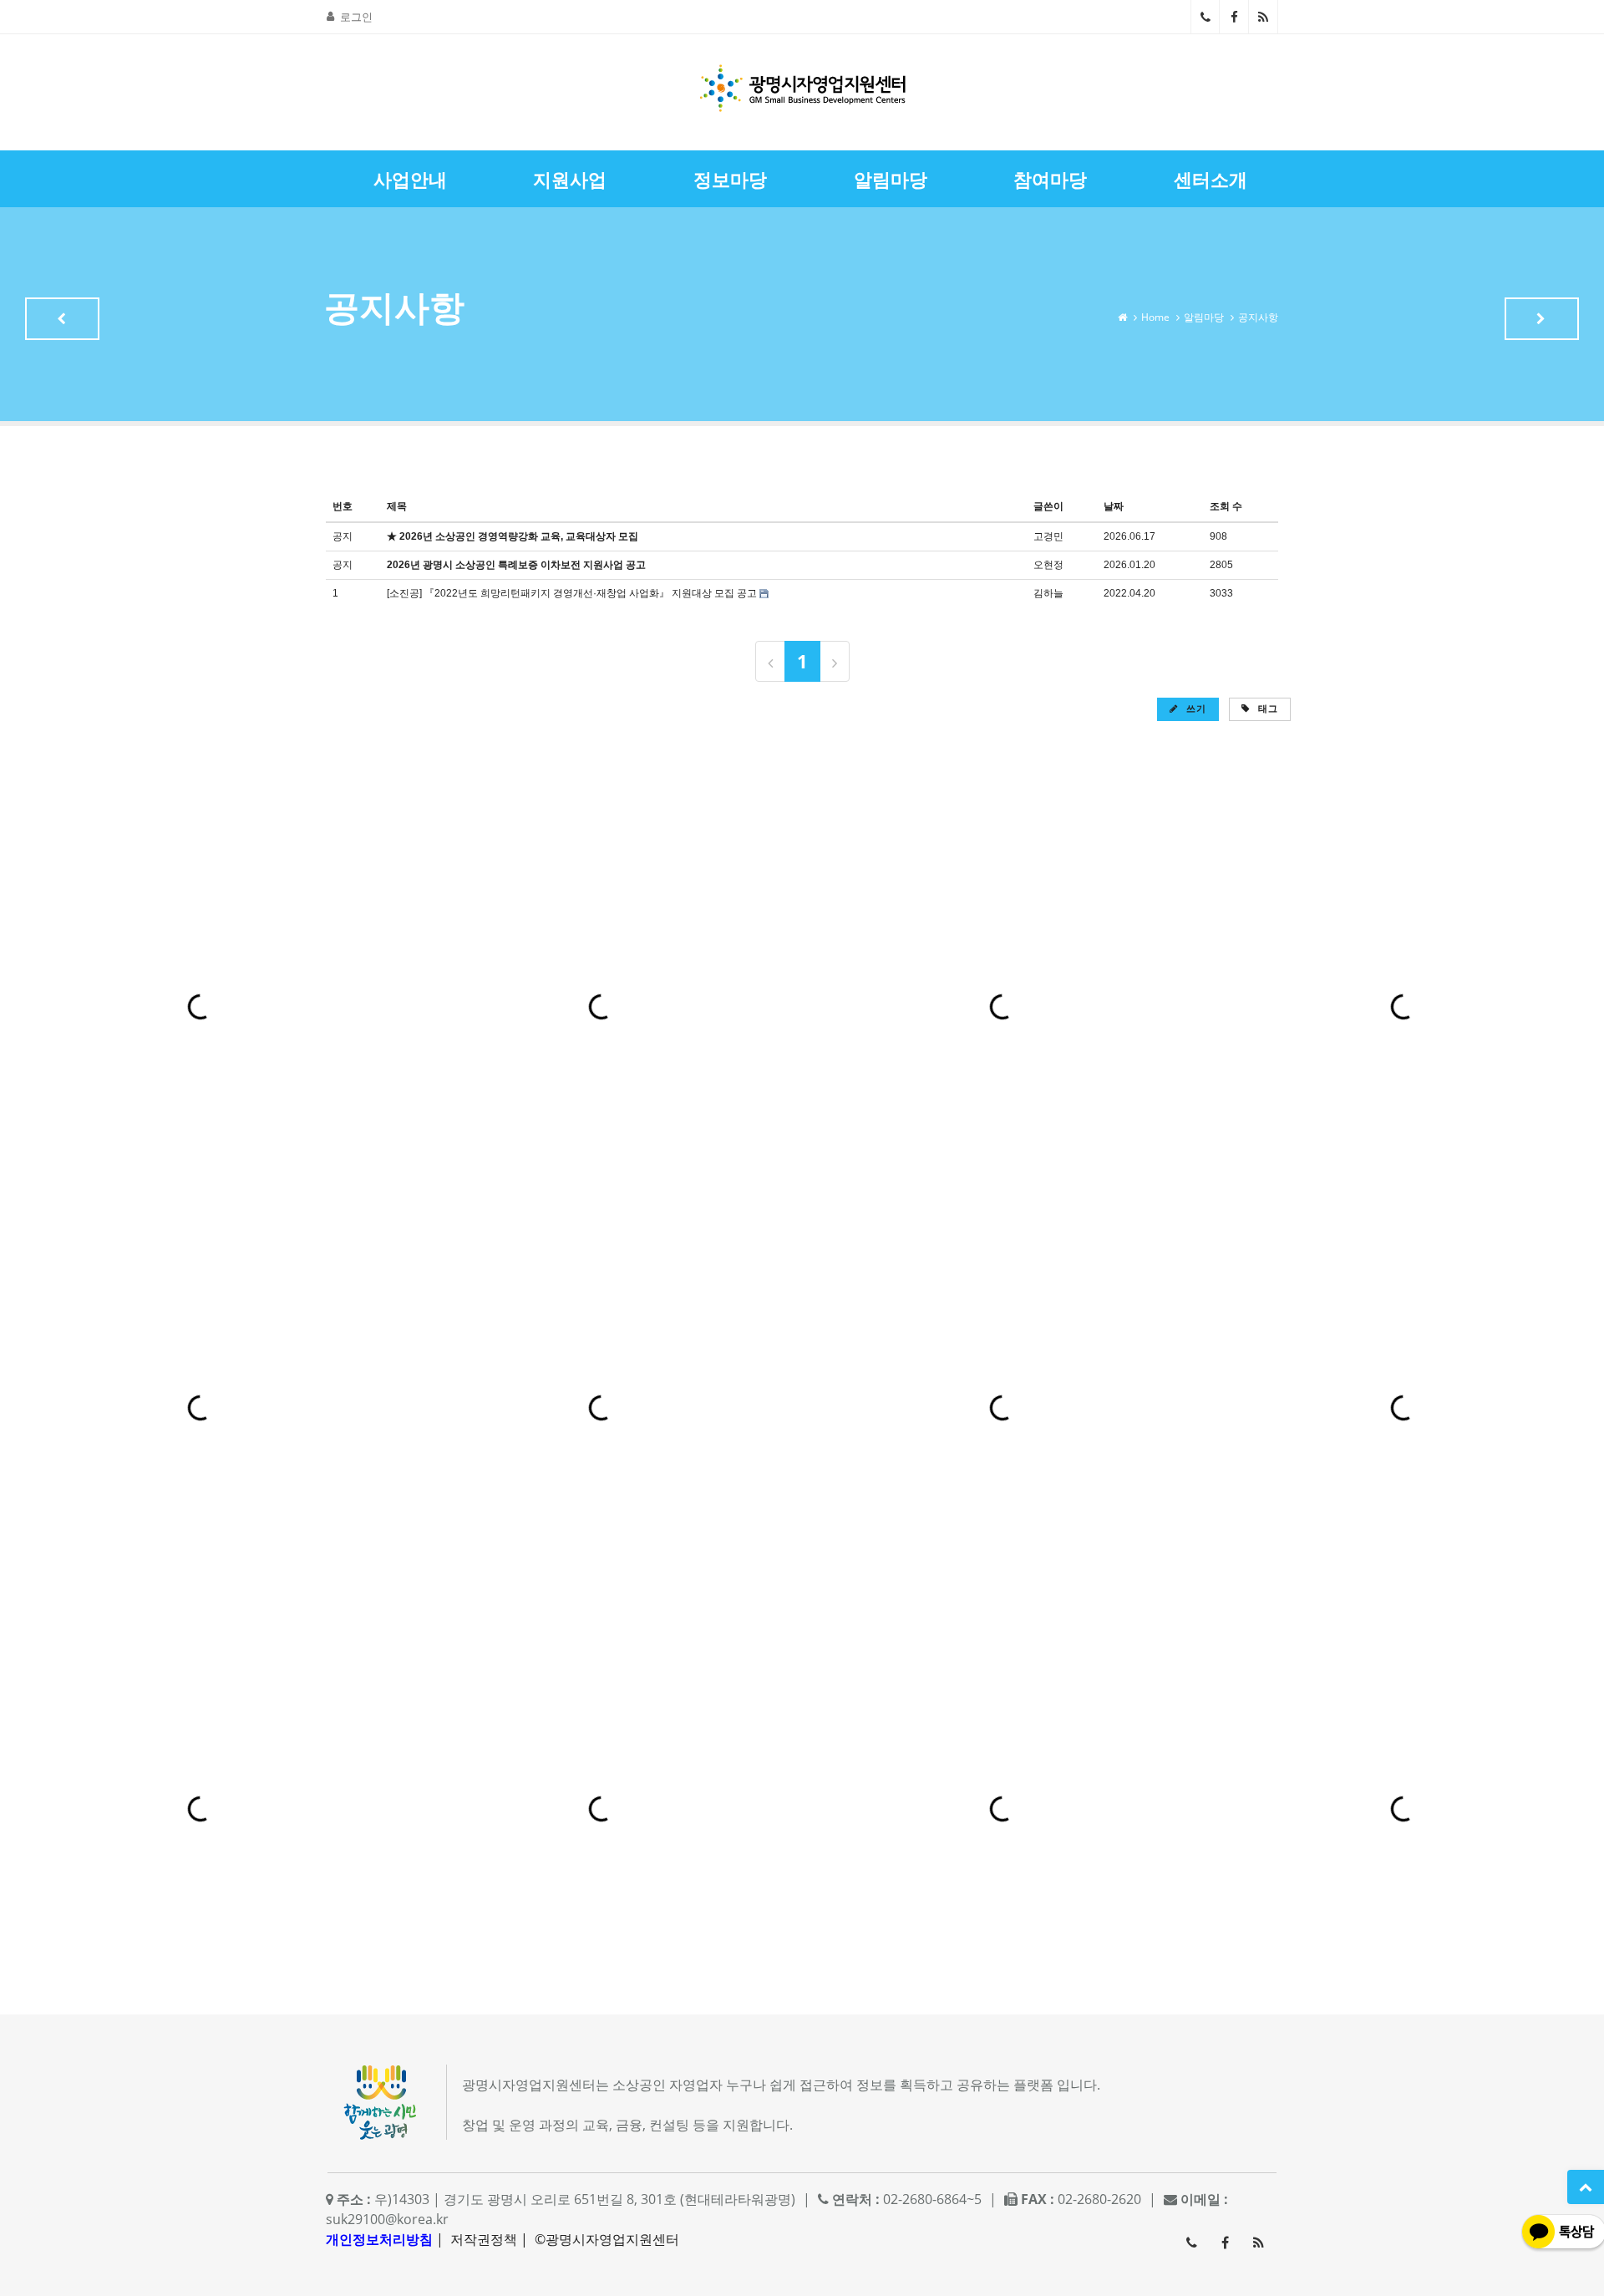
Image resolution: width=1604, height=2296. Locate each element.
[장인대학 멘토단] (62, 319)
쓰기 (1195, 708)
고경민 (1048, 536)
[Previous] (770, 661)
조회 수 (1226, 506)
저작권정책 (484, 2239)
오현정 (1048, 565)
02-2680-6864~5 (1205, 17)
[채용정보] (1542, 319)
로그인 (356, 17)
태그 (1266, 708)
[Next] (835, 661)
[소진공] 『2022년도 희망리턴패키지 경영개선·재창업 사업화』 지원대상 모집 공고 (572, 593)
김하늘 (1048, 593)
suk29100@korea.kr (387, 2219)
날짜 (1114, 506)
